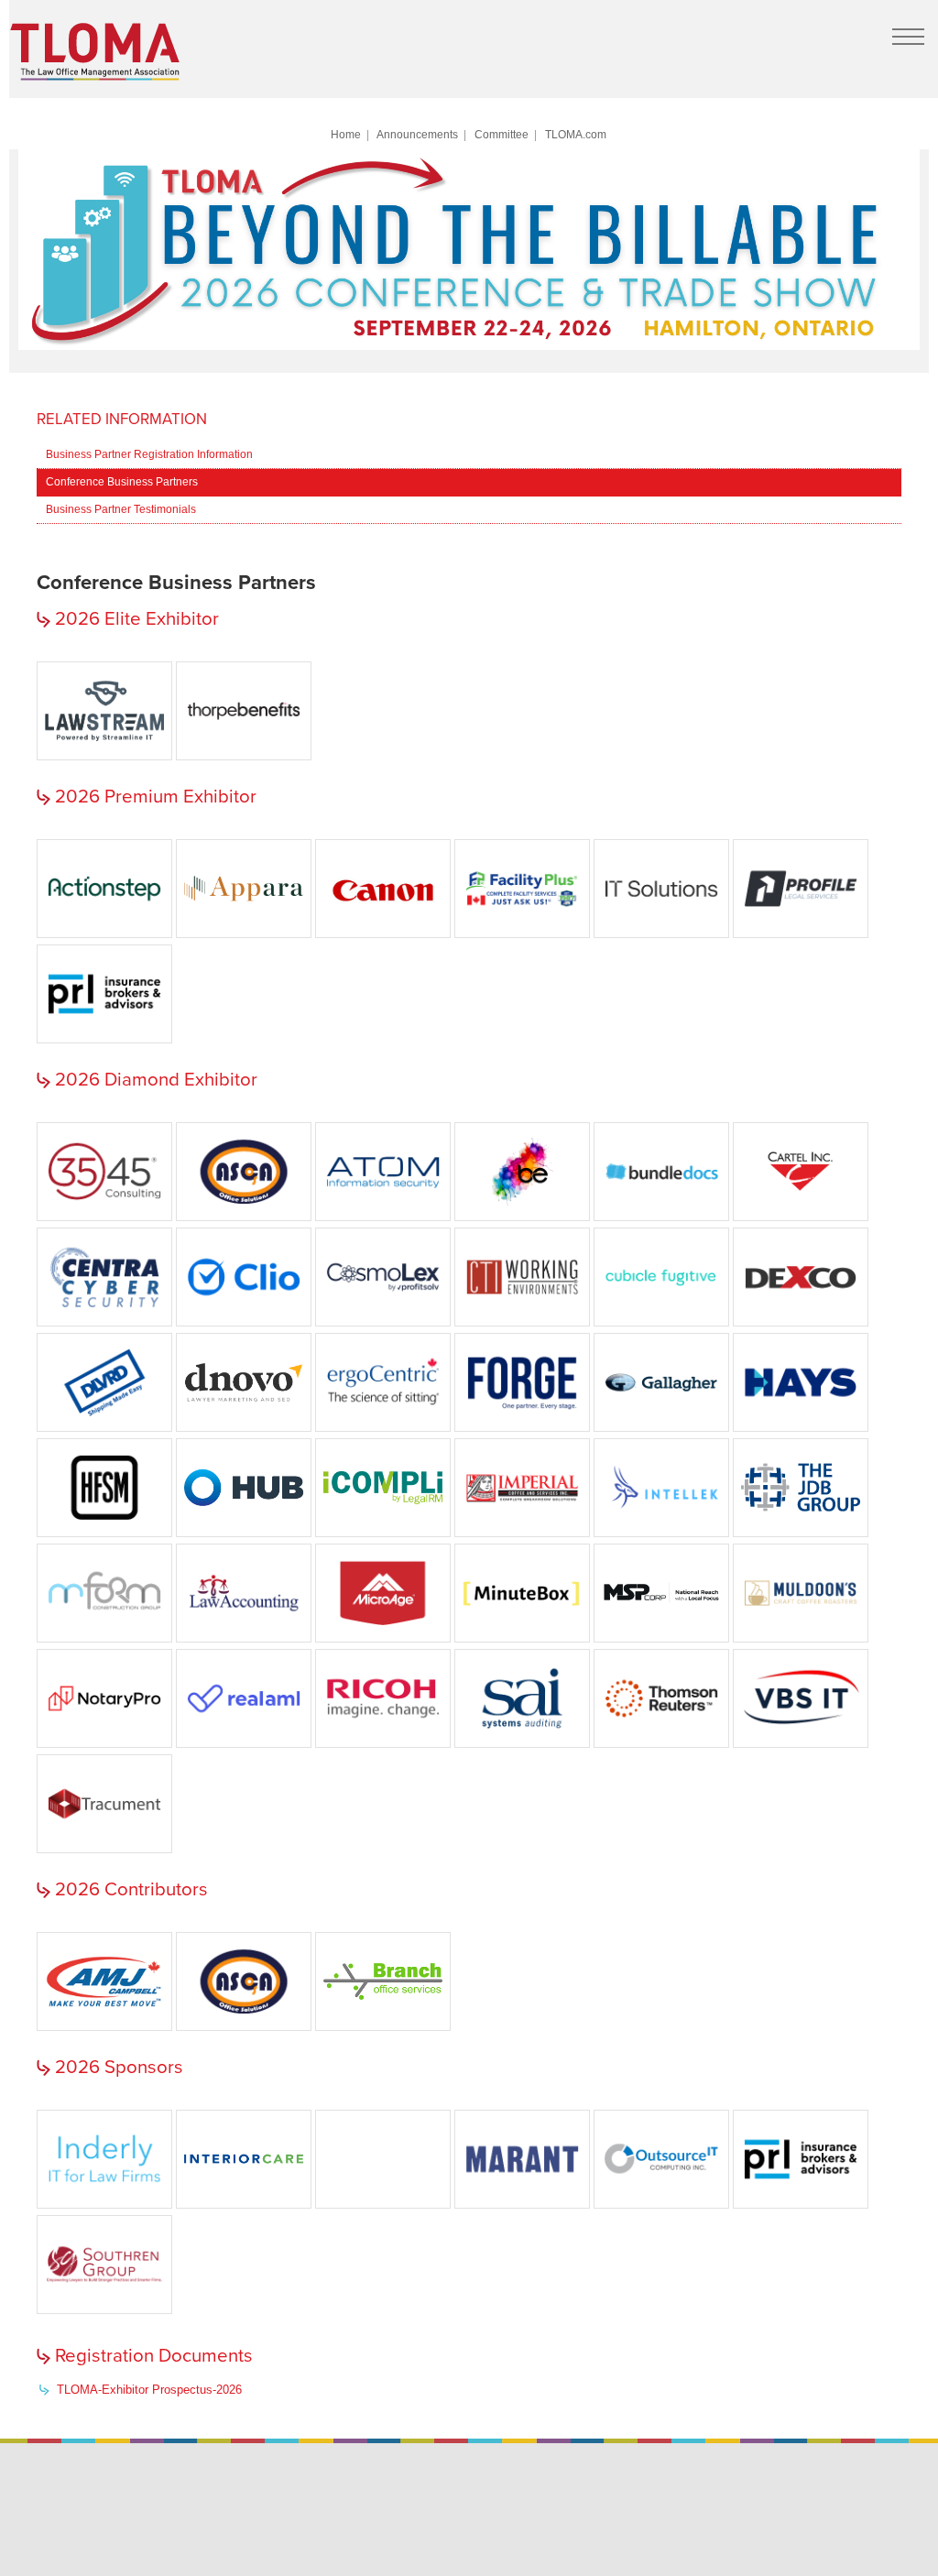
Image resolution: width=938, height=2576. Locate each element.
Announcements (417, 134)
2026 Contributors (131, 1889)
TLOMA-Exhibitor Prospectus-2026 (149, 2390)
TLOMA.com (576, 134)
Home (346, 134)
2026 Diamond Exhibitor (156, 1080)
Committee (502, 134)
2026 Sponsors (119, 2067)
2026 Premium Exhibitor (156, 797)
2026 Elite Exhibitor (137, 619)
